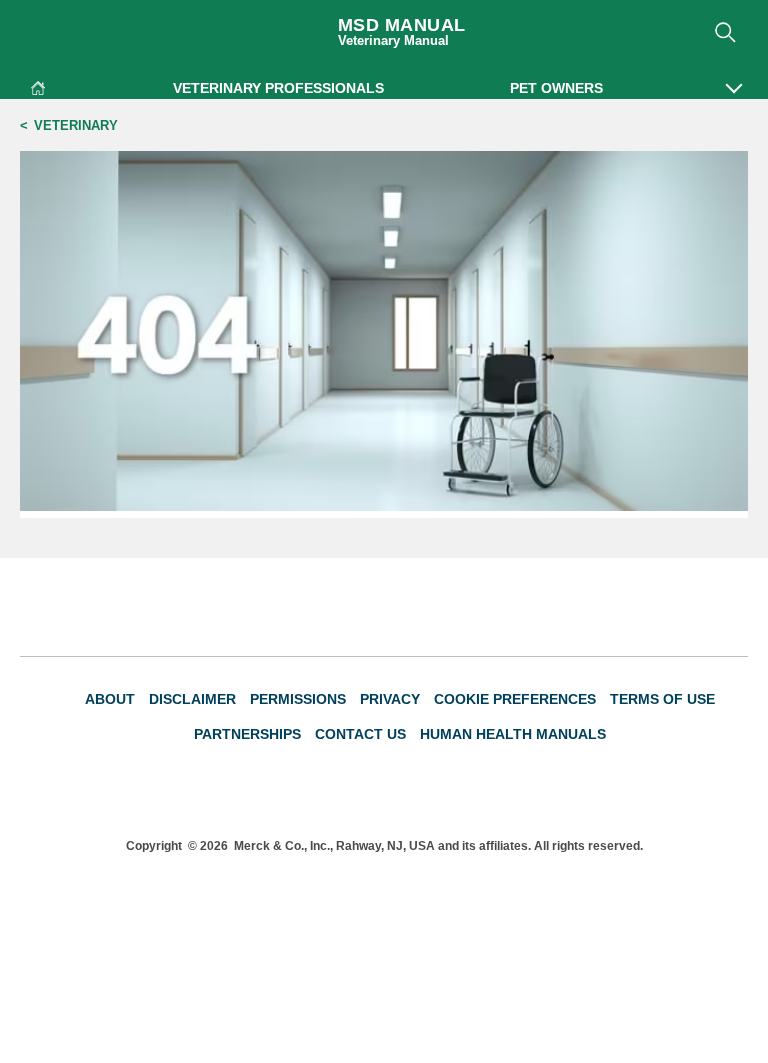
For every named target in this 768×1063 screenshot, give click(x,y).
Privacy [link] (390, 699)
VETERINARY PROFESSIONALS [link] (278, 88)
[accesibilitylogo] (710, 792)
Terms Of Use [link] (662, 699)
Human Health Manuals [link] (513, 734)
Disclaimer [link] (192, 699)
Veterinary (76, 125)
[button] (734, 79)
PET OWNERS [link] (556, 88)
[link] (38, 84)
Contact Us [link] (360, 734)
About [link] (110, 699)
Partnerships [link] (247, 734)
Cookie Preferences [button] (515, 699)
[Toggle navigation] (36, 26)
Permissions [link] (298, 699)
